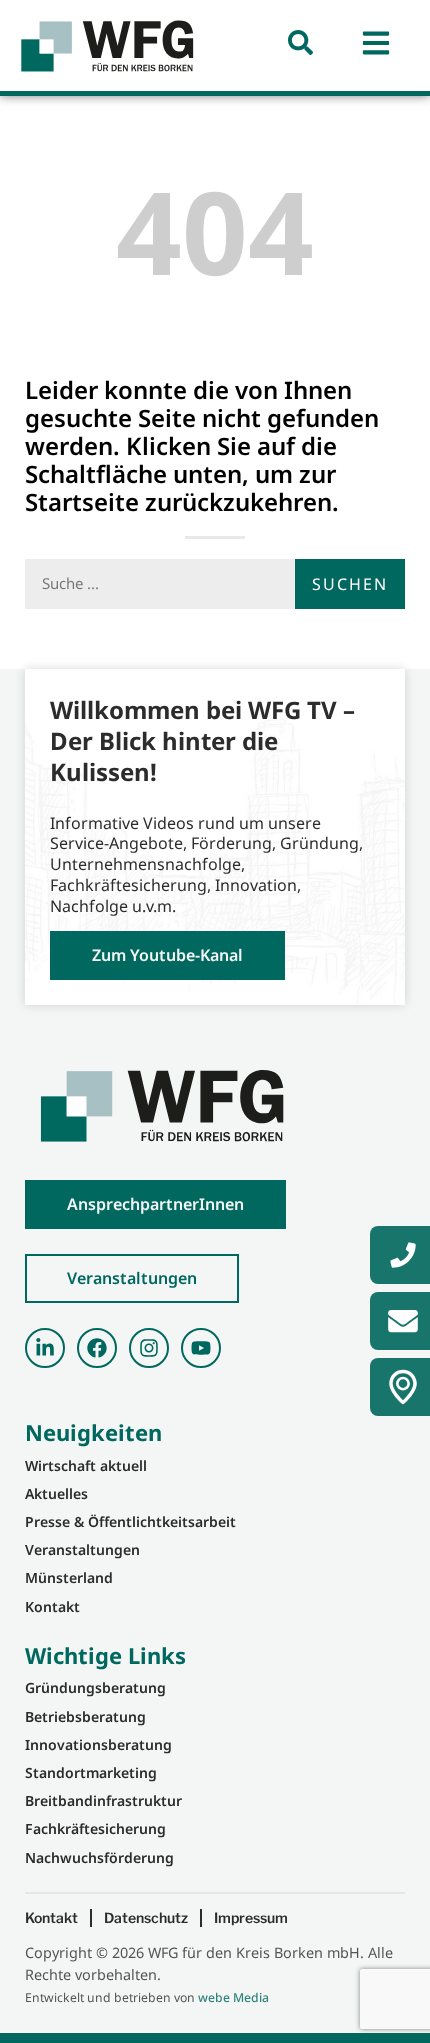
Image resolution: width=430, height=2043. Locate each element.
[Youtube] (201, 1348)
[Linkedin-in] (45, 1348)
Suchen (350, 584)
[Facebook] (97, 1348)
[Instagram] (149, 1348)
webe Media (233, 1997)
